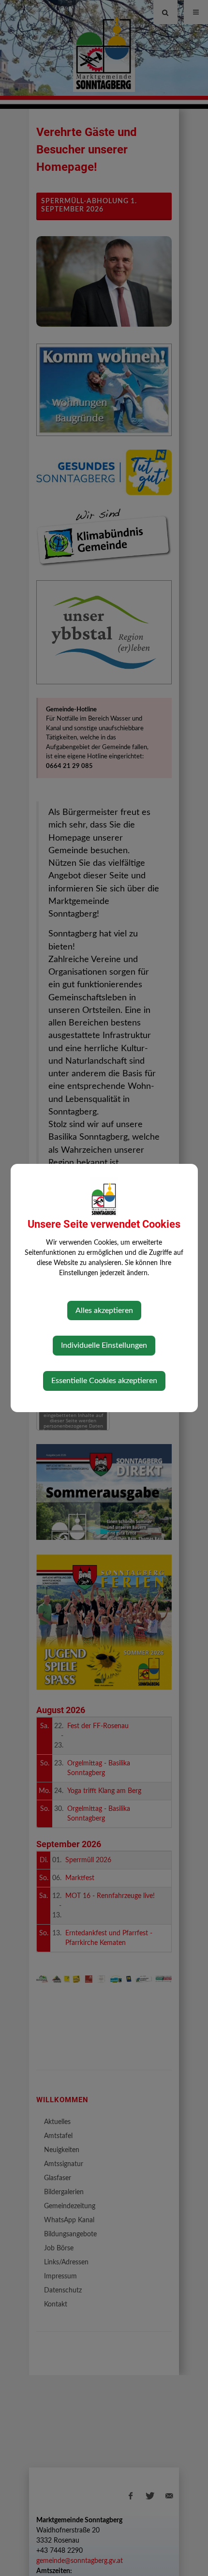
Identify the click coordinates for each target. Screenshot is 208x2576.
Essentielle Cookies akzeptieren (104, 1381)
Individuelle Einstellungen (104, 1345)
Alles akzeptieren (104, 1311)
